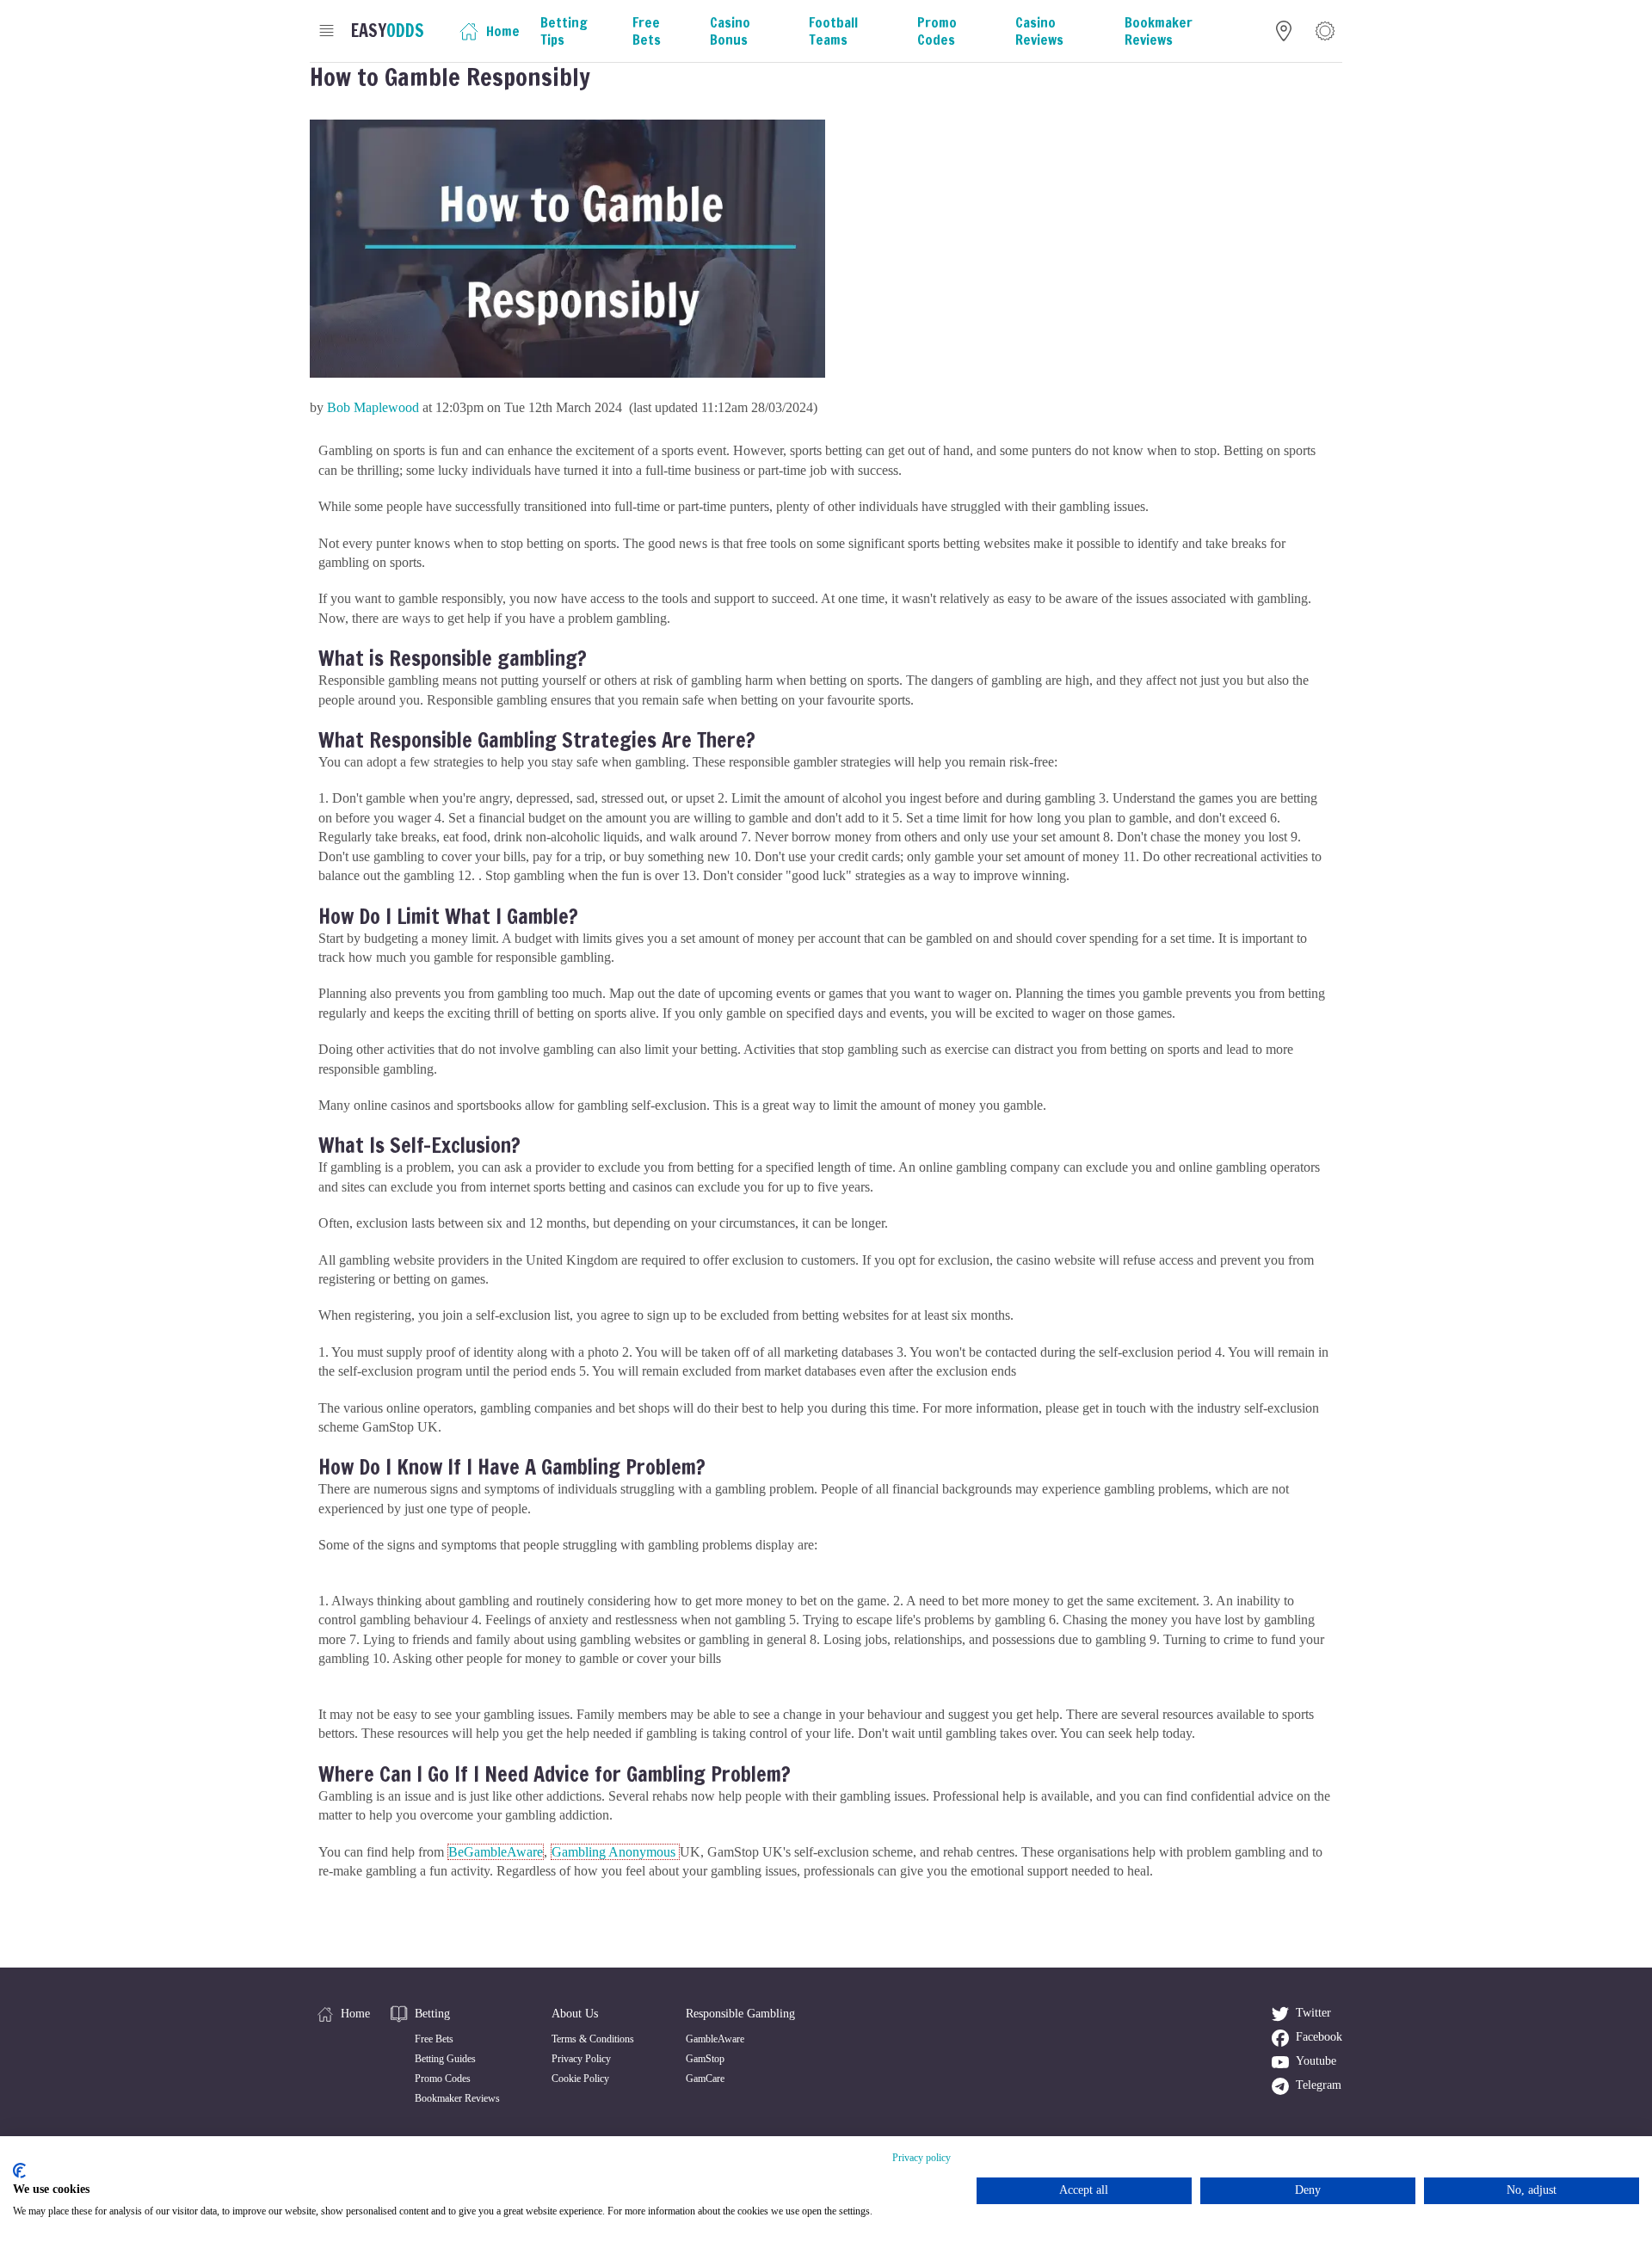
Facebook (1319, 2037)
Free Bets (434, 2039)
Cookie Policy (580, 2079)
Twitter (1313, 2013)
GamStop (705, 2059)
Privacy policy (922, 2158)
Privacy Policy (581, 2059)
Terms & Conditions (593, 2039)
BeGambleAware (496, 1852)
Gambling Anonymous (615, 1852)
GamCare (705, 2079)
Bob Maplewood (373, 407)
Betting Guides (445, 2059)
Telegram (1319, 2085)
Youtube (1316, 2061)
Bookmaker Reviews (457, 2098)
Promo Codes (443, 2079)
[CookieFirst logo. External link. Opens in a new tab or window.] (19, 2171)
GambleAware (715, 2039)
